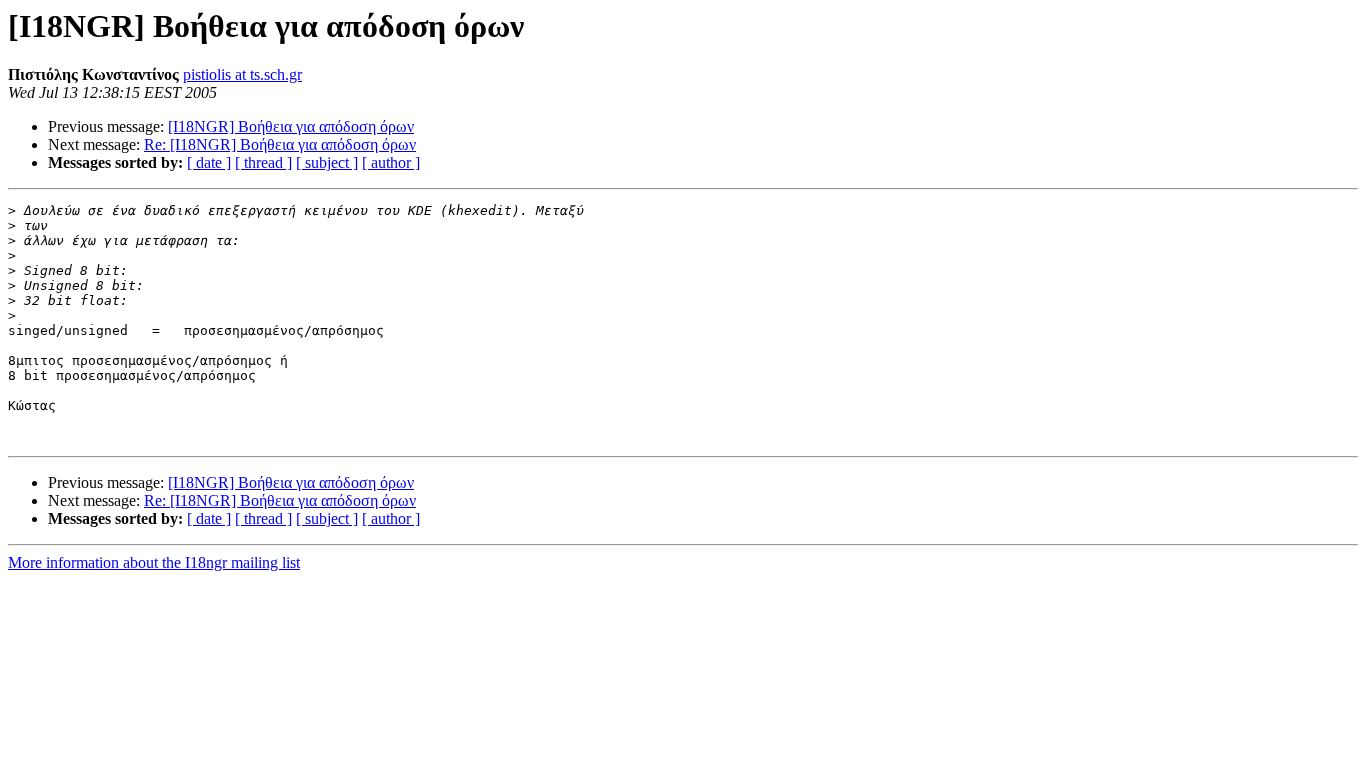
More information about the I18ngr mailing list (154, 562)
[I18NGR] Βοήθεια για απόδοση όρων (291, 126)
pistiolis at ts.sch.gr (242, 74)
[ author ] (391, 162)
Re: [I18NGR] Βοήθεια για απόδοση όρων (280, 144)
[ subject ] (327, 162)
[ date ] (209, 162)
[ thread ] (263, 162)
